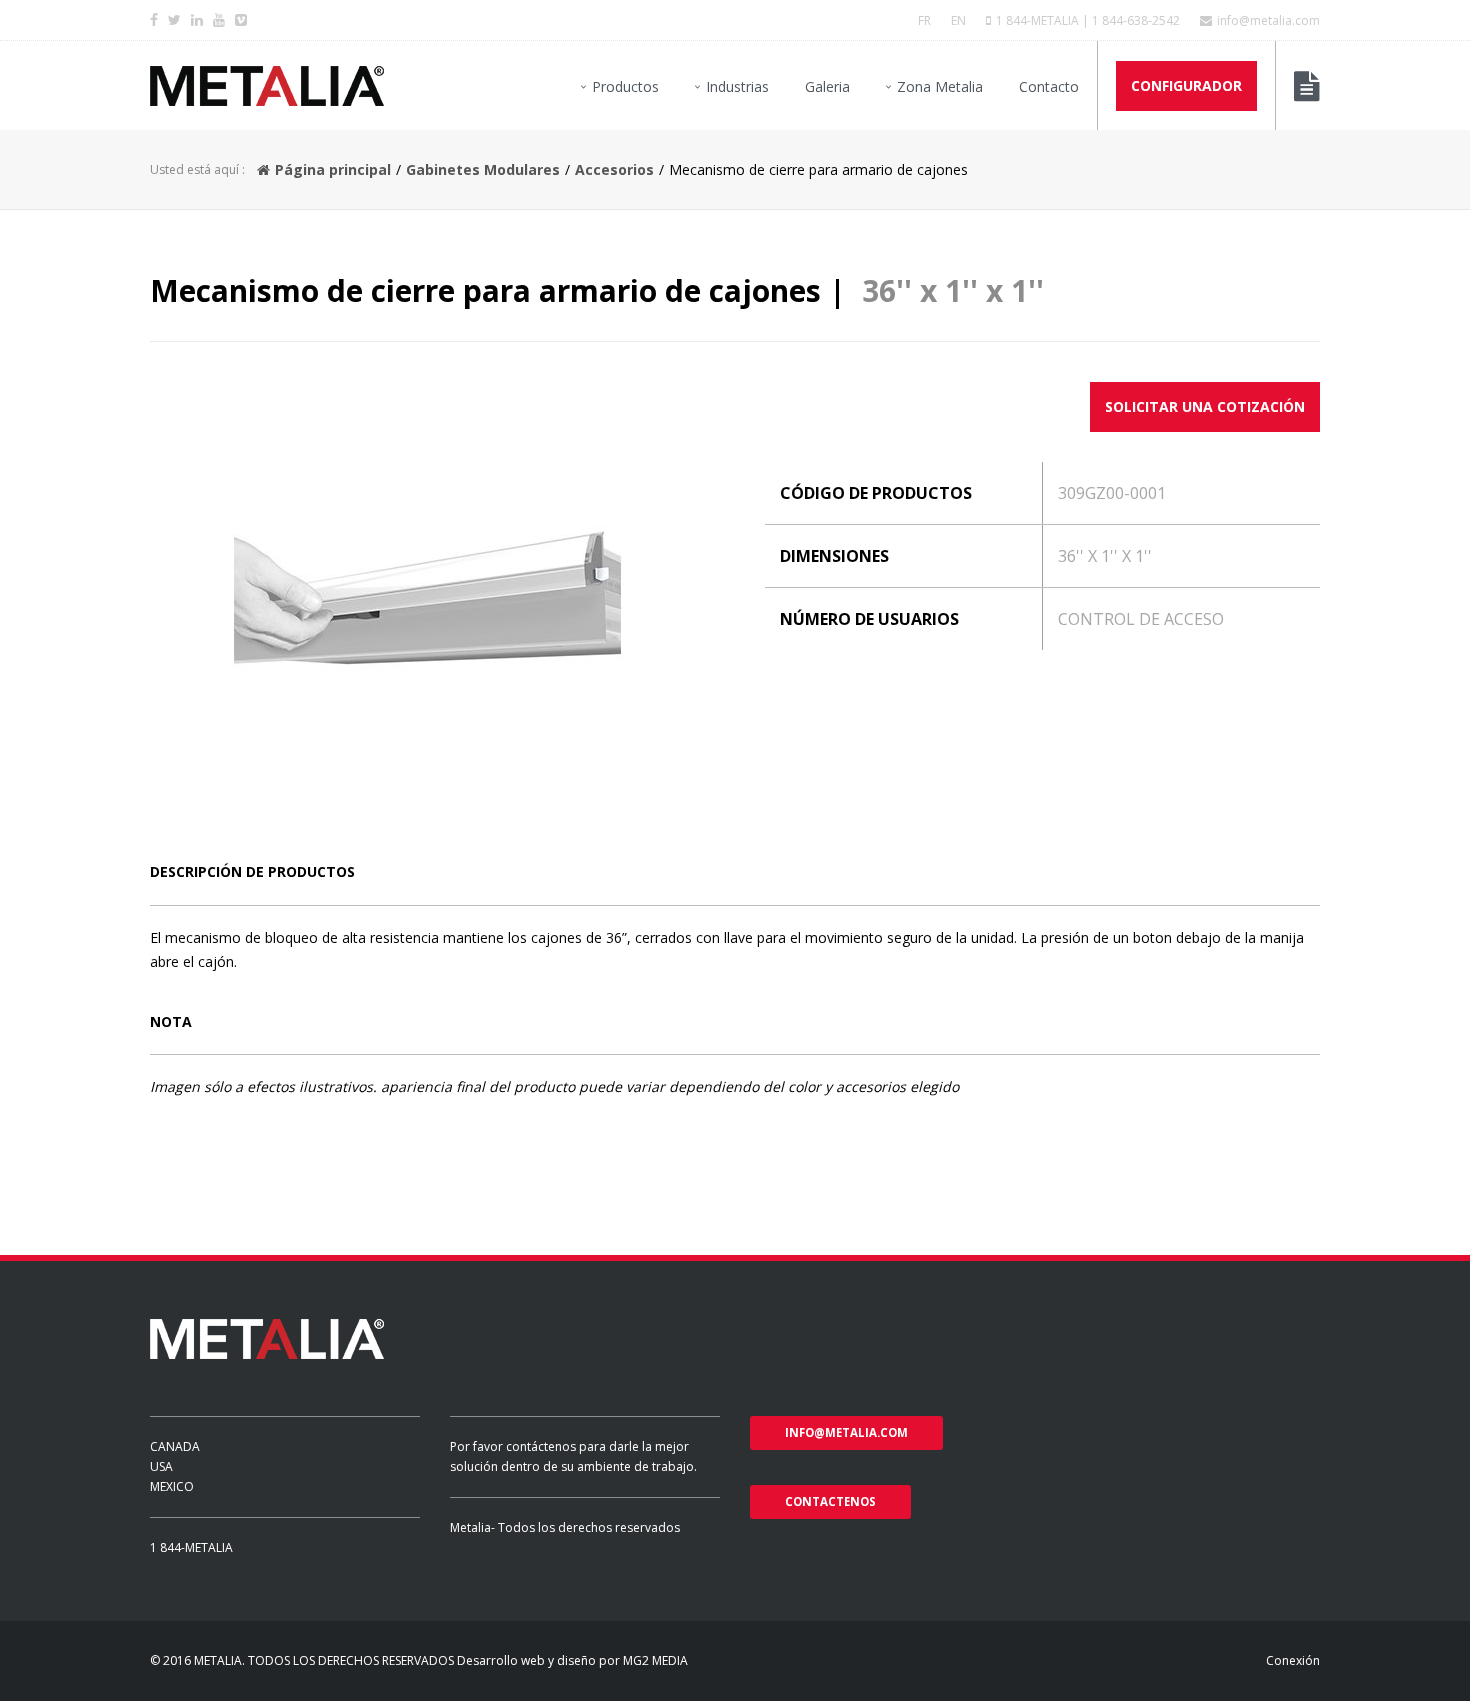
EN (958, 20)
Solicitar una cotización (1205, 406)
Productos (625, 86)
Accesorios (614, 169)
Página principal (333, 169)
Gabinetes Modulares (483, 169)
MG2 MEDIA (655, 1660)
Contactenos (830, 1501)
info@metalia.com (1268, 20)
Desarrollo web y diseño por (538, 1660)
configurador (1186, 85)
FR (924, 20)
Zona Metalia (940, 86)
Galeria (827, 86)
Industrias (737, 86)
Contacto (1049, 86)
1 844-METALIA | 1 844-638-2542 (1088, 20)
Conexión (1293, 1660)
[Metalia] (267, 86)
